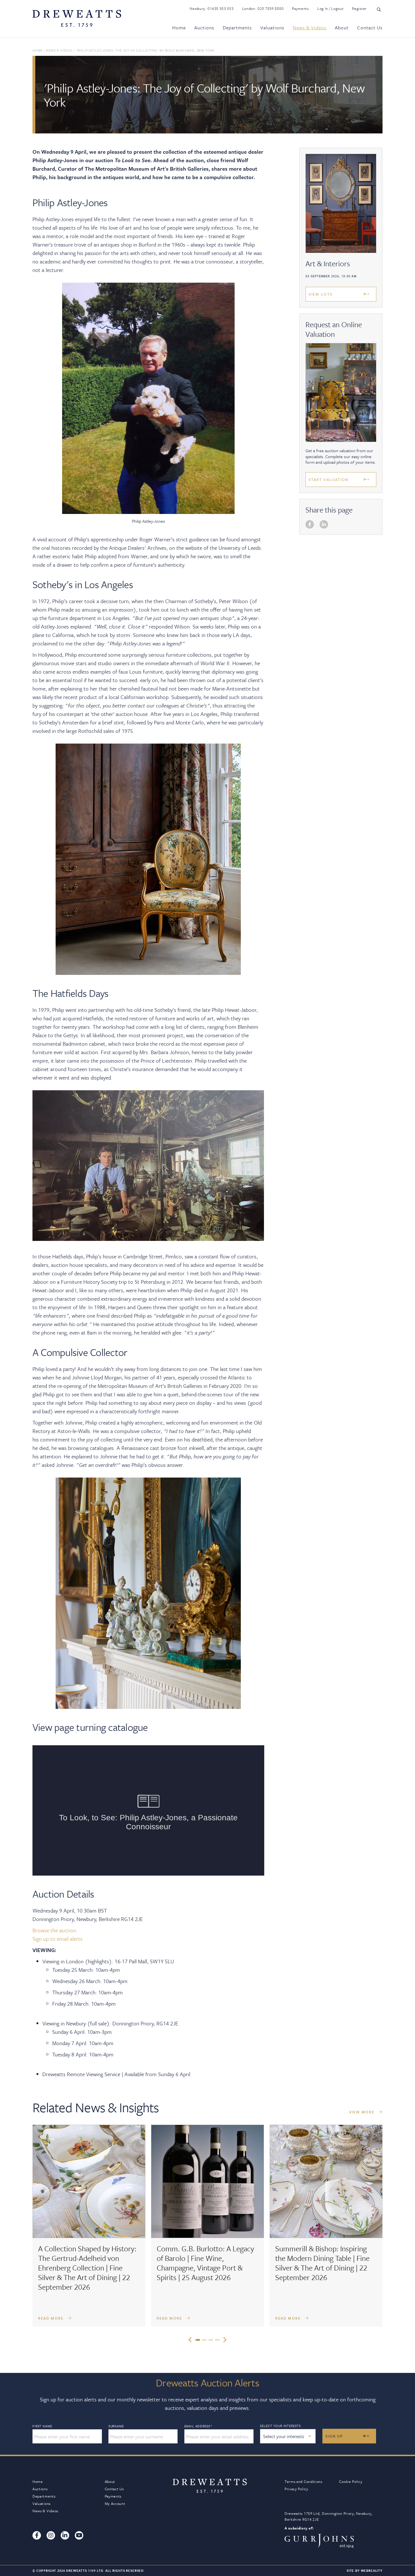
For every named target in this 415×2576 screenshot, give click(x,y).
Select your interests (280, 2426)
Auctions (204, 28)
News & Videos (310, 28)
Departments (237, 28)
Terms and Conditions (303, 2482)
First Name (42, 2426)
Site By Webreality (365, 2570)
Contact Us (370, 28)
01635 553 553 (220, 8)
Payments (300, 8)
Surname (116, 2426)
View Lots (321, 294)
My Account (115, 2504)
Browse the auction (54, 1930)
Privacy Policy (296, 2489)
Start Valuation (329, 480)
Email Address (198, 2426)
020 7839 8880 (270, 8)
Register (359, 8)
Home (179, 28)
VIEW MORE (362, 2112)
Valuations (272, 28)
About (342, 28)
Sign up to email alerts (57, 1939)
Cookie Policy (351, 2482)
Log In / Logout (331, 8)
